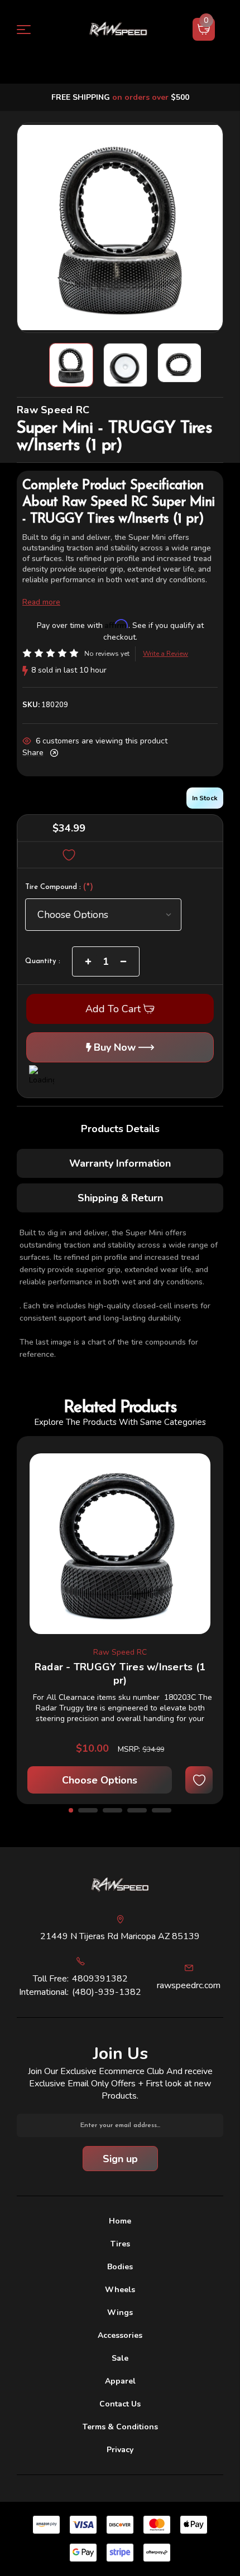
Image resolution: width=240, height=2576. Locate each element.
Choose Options (100, 1780)
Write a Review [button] (165, 654)
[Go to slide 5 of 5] (162, 1810)
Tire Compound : (59, 888)
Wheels (120, 2290)
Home (120, 2221)
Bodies (120, 2267)
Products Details (120, 1129)
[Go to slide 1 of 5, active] (71, 1810)
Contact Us (120, 2404)
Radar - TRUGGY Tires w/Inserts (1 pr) (120, 1674)
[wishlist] (199, 1780)
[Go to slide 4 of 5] (137, 1810)
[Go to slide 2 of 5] (88, 1810)
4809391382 (100, 1979)
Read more (41, 602)
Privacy (120, 2450)
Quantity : (43, 961)
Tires (120, 2244)
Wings (120, 2312)
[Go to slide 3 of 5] (112, 1810)
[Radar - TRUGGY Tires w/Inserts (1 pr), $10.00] (120, 1544)
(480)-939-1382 (107, 1992)
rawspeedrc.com (189, 1985)
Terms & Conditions (120, 2427)
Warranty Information (120, 1163)
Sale (120, 2358)
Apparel (120, 2381)
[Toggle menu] (30, 29)
